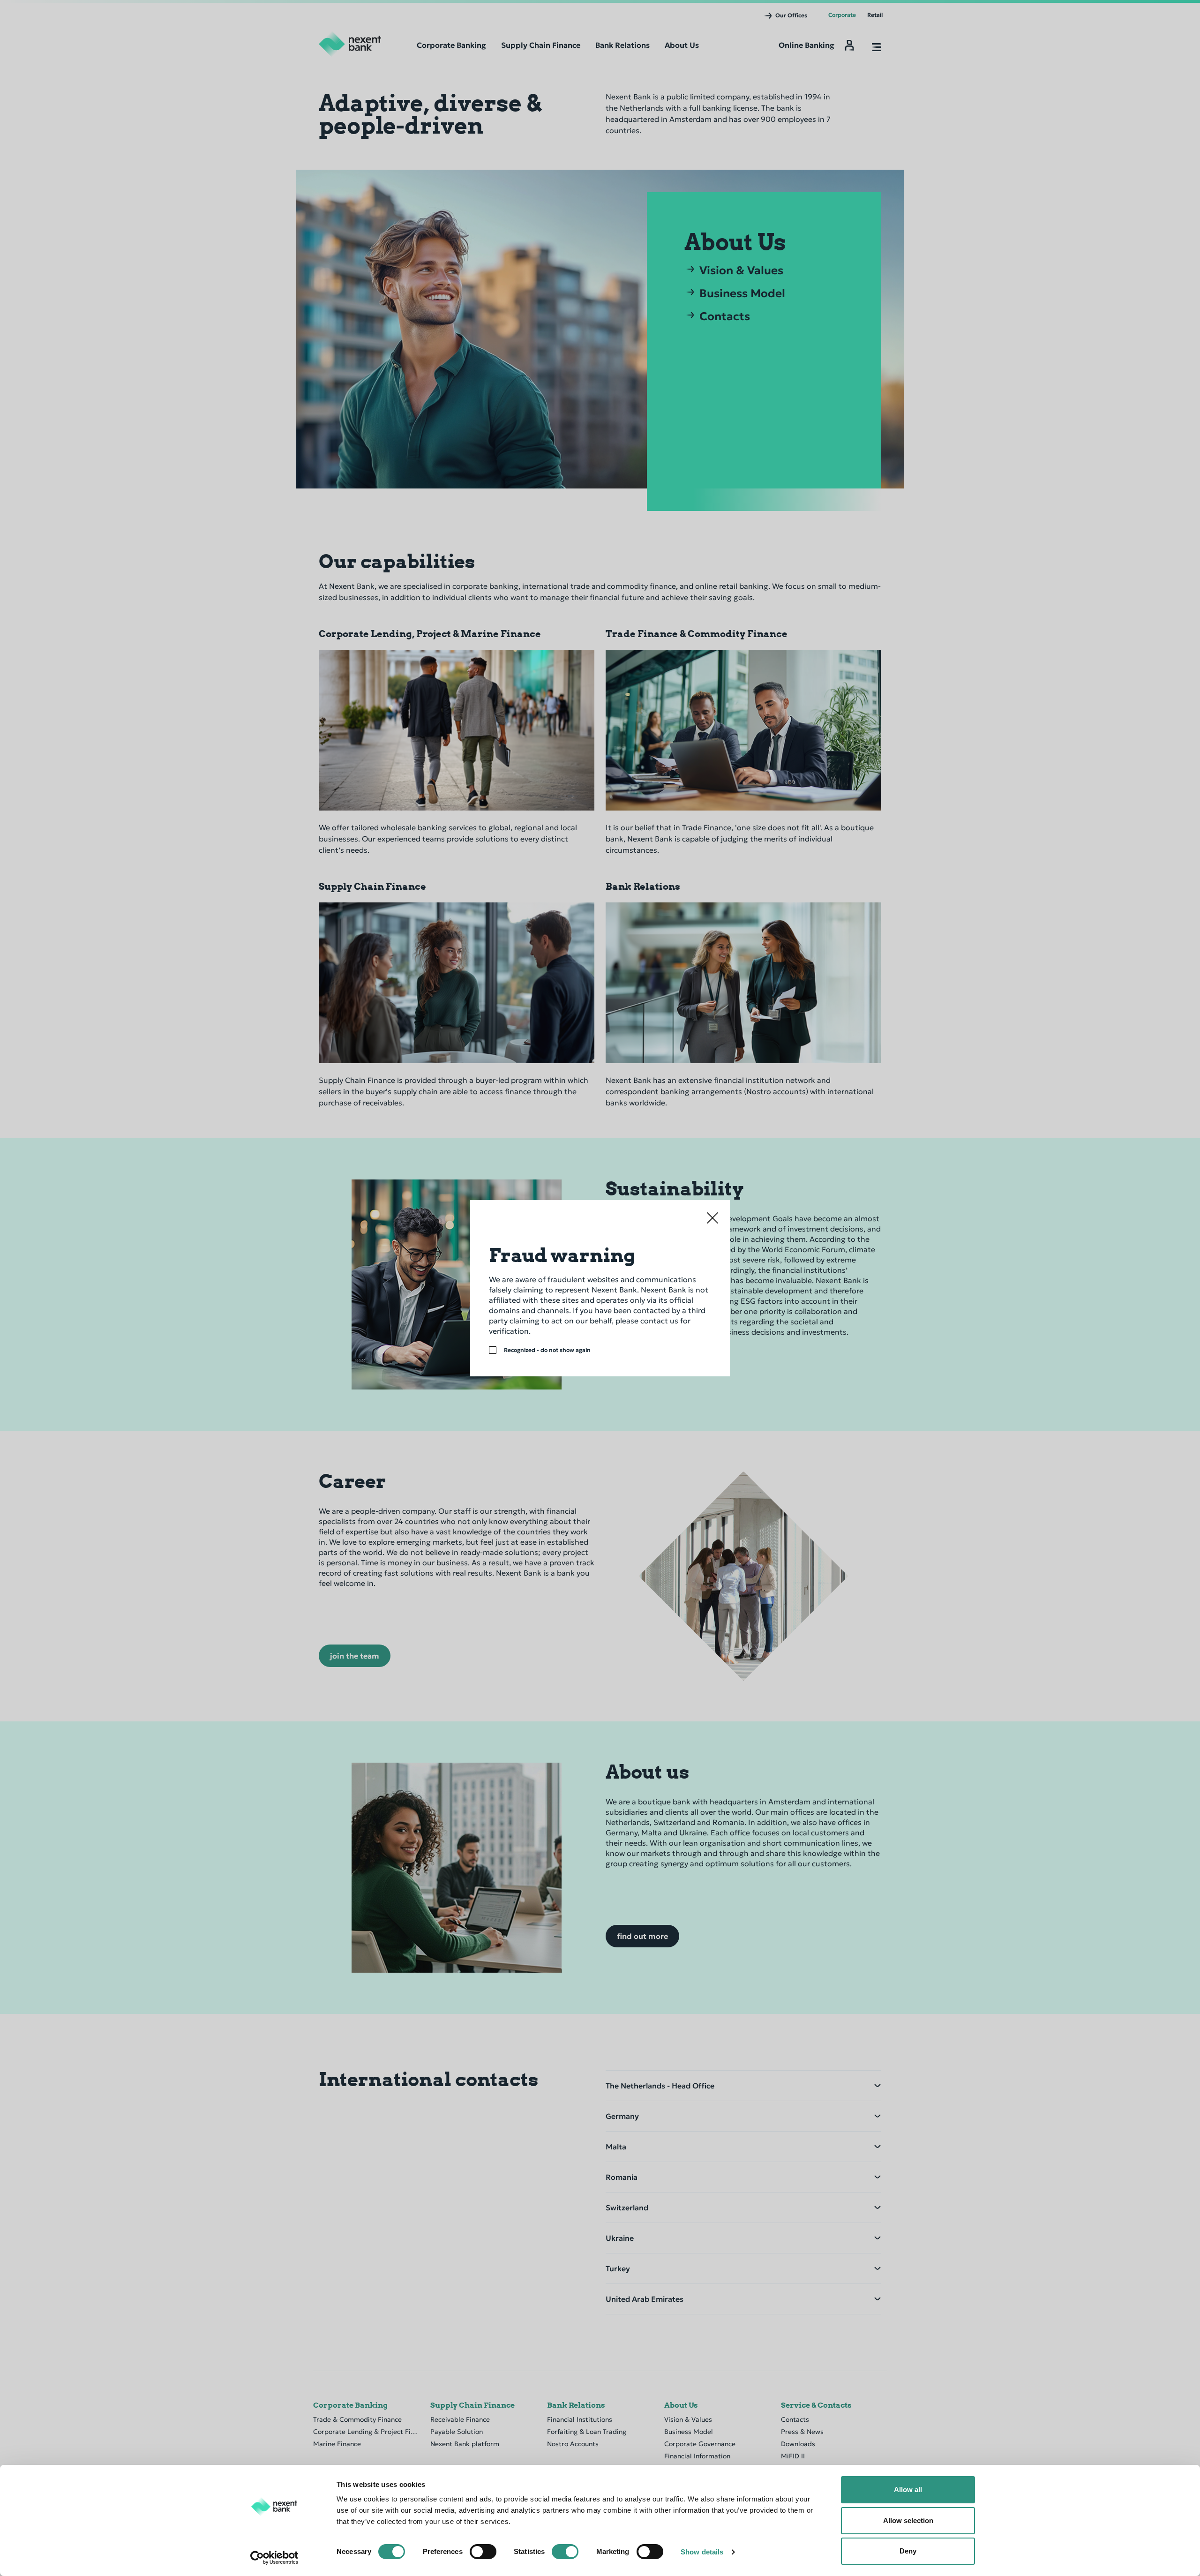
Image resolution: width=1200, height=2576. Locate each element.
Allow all (908, 2490)
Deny (908, 2551)
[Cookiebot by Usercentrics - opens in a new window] (274, 2558)
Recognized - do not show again (547, 1350)
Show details (702, 2552)
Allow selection (908, 2520)
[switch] (483, 2552)
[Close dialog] (712, 1218)
